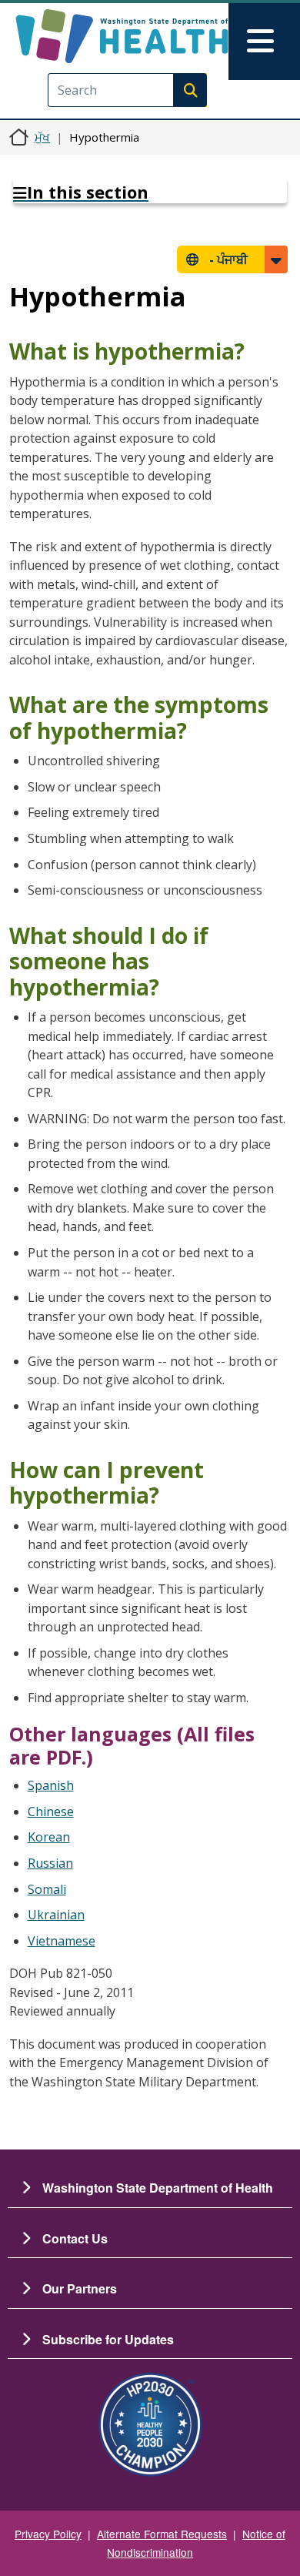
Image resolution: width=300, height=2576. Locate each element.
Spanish (51, 1785)
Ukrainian (56, 1915)
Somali (47, 1889)
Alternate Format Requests (162, 2534)
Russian (50, 1863)
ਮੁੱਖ (42, 137)
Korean (49, 1837)
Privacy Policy (48, 2534)
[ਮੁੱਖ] (122, 36)
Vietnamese (62, 1941)
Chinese (51, 1812)
